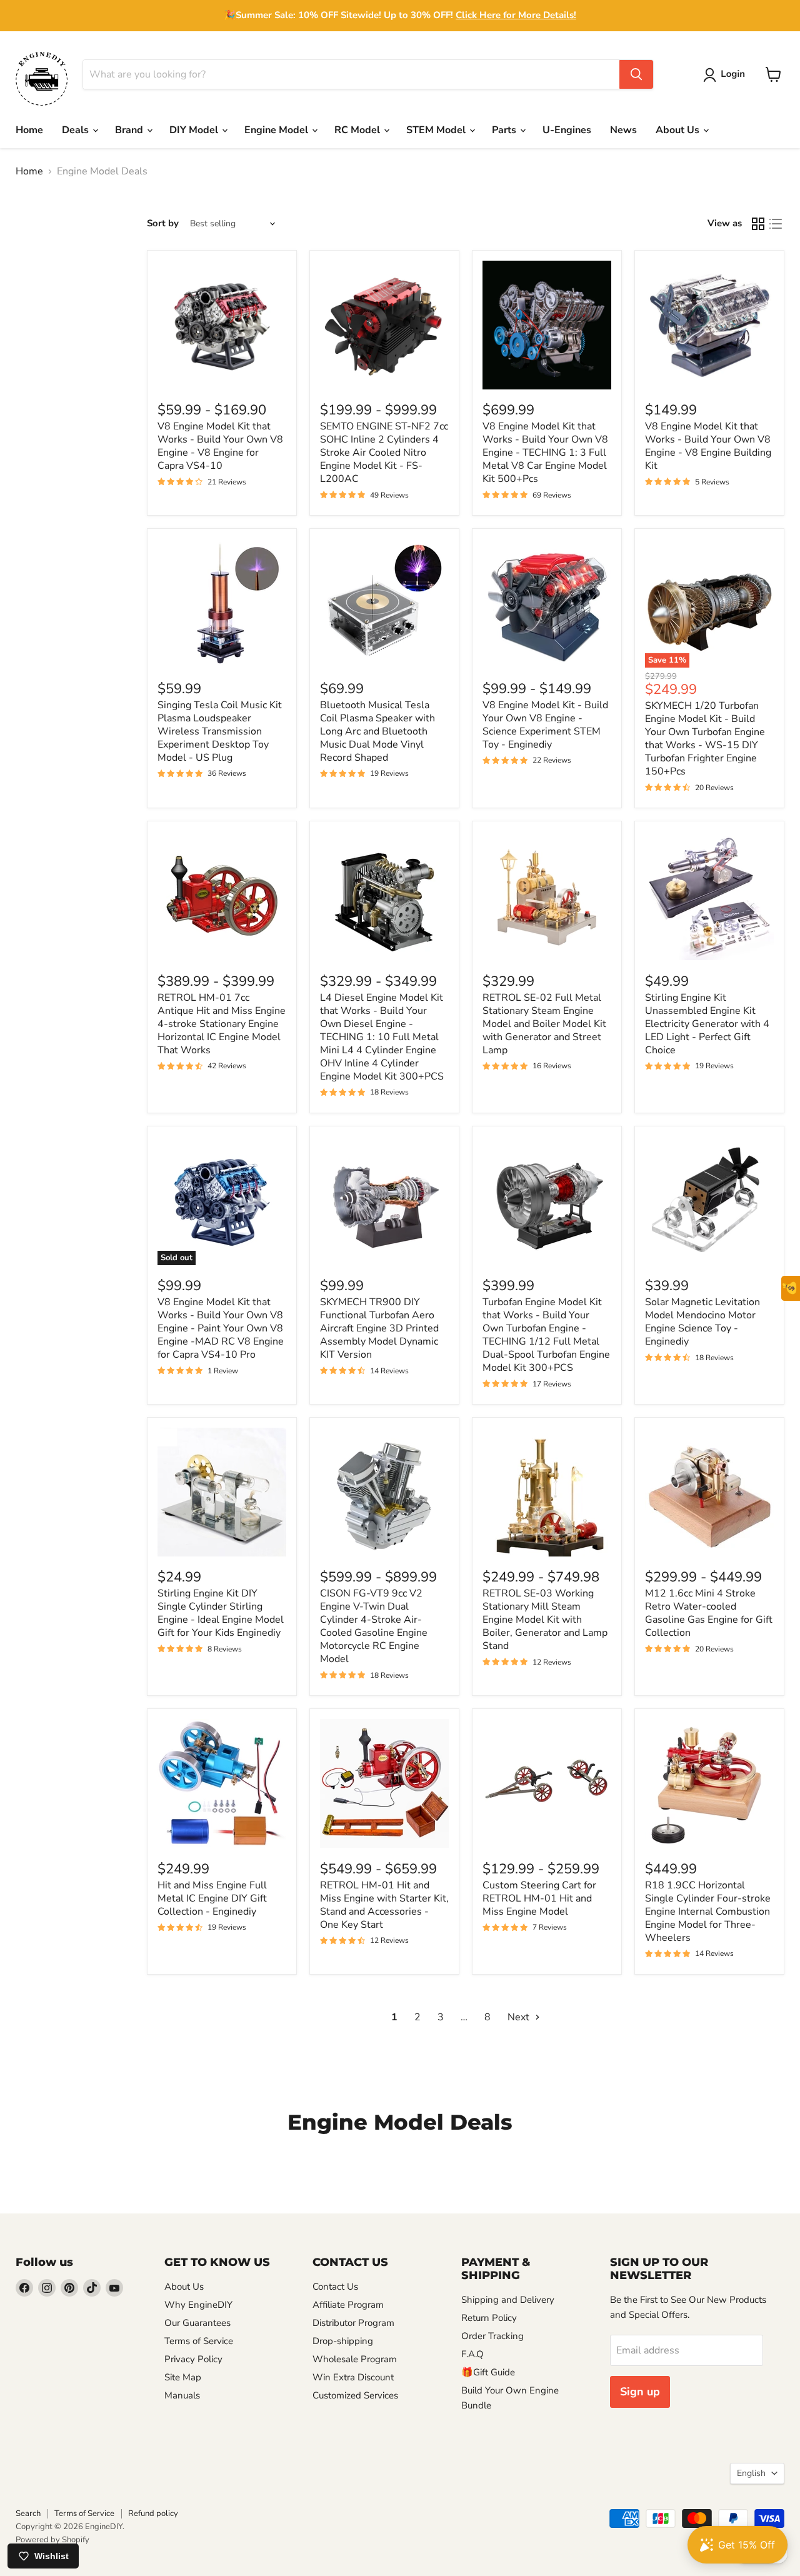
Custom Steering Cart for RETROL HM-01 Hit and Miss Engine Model (539, 1898)
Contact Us (335, 2287)
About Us (679, 130)
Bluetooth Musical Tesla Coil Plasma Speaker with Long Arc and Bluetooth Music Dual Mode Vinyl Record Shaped (377, 731)
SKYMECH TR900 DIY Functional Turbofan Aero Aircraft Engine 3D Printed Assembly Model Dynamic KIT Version (379, 1328)
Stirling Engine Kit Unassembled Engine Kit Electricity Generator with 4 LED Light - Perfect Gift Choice (707, 1024)
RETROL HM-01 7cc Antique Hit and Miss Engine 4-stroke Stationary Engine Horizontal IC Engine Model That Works (222, 1024)
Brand (130, 130)
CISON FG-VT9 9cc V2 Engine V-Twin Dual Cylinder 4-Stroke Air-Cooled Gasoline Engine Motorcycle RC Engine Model (374, 1626)
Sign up (640, 2392)
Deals (77, 130)
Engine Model (277, 130)
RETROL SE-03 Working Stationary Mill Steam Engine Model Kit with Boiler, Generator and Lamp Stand (545, 1620)
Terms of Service (199, 2341)
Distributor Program (353, 2323)
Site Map (183, 2377)
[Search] (636, 74)
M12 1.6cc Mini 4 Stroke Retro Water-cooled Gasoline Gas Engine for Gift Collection (709, 1613)
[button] (727, 75)
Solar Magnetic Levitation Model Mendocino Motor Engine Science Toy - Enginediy (702, 1322)
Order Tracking (492, 2336)
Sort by (163, 223)
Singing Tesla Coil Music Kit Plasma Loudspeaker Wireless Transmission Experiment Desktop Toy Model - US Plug (220, 731)
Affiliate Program (348, 2305)
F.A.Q (472, 2354)
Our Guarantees (197, 2323)
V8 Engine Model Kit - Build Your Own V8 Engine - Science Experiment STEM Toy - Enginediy (545, 725)
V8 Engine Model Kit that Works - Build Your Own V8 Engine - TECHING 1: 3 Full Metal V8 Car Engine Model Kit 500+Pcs (545, 453)
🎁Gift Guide (488, 2372)
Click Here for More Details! (516, 15)
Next (520, 2017)
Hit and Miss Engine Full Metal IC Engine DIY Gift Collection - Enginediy (212, 1898)
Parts (505, 130)
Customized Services (355, 2395)
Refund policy (153, 2513)
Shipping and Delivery (508, 2300)
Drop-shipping (343, 2341)
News (623, 130)
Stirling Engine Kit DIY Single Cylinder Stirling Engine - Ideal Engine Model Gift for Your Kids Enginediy (221, 1613)
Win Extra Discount (353, 2377)
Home (29, 130)
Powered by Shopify (52, 2540)
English (751, 2473)
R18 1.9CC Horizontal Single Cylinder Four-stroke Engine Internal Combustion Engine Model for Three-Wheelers (708, 1912)
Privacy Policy (193, 2359)
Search (28, 2513)
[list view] (776, 224)
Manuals (182, 2395)
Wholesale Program (355, 2359)
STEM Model (437, 130)
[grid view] (758, 224)
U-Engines (567, 130)
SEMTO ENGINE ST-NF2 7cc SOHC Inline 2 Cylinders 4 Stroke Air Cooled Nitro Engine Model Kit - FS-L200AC (384, 453)
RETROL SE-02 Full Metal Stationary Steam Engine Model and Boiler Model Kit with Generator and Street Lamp (544, 1024)
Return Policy (489, 2318)
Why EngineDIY (198, 2305)
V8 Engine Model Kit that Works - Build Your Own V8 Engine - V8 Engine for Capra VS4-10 (220, 446)
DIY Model (195, 130)
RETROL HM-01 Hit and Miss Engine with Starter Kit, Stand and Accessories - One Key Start (384, 1905)
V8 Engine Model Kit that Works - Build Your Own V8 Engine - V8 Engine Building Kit (708, 446)
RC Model (358, 130)
